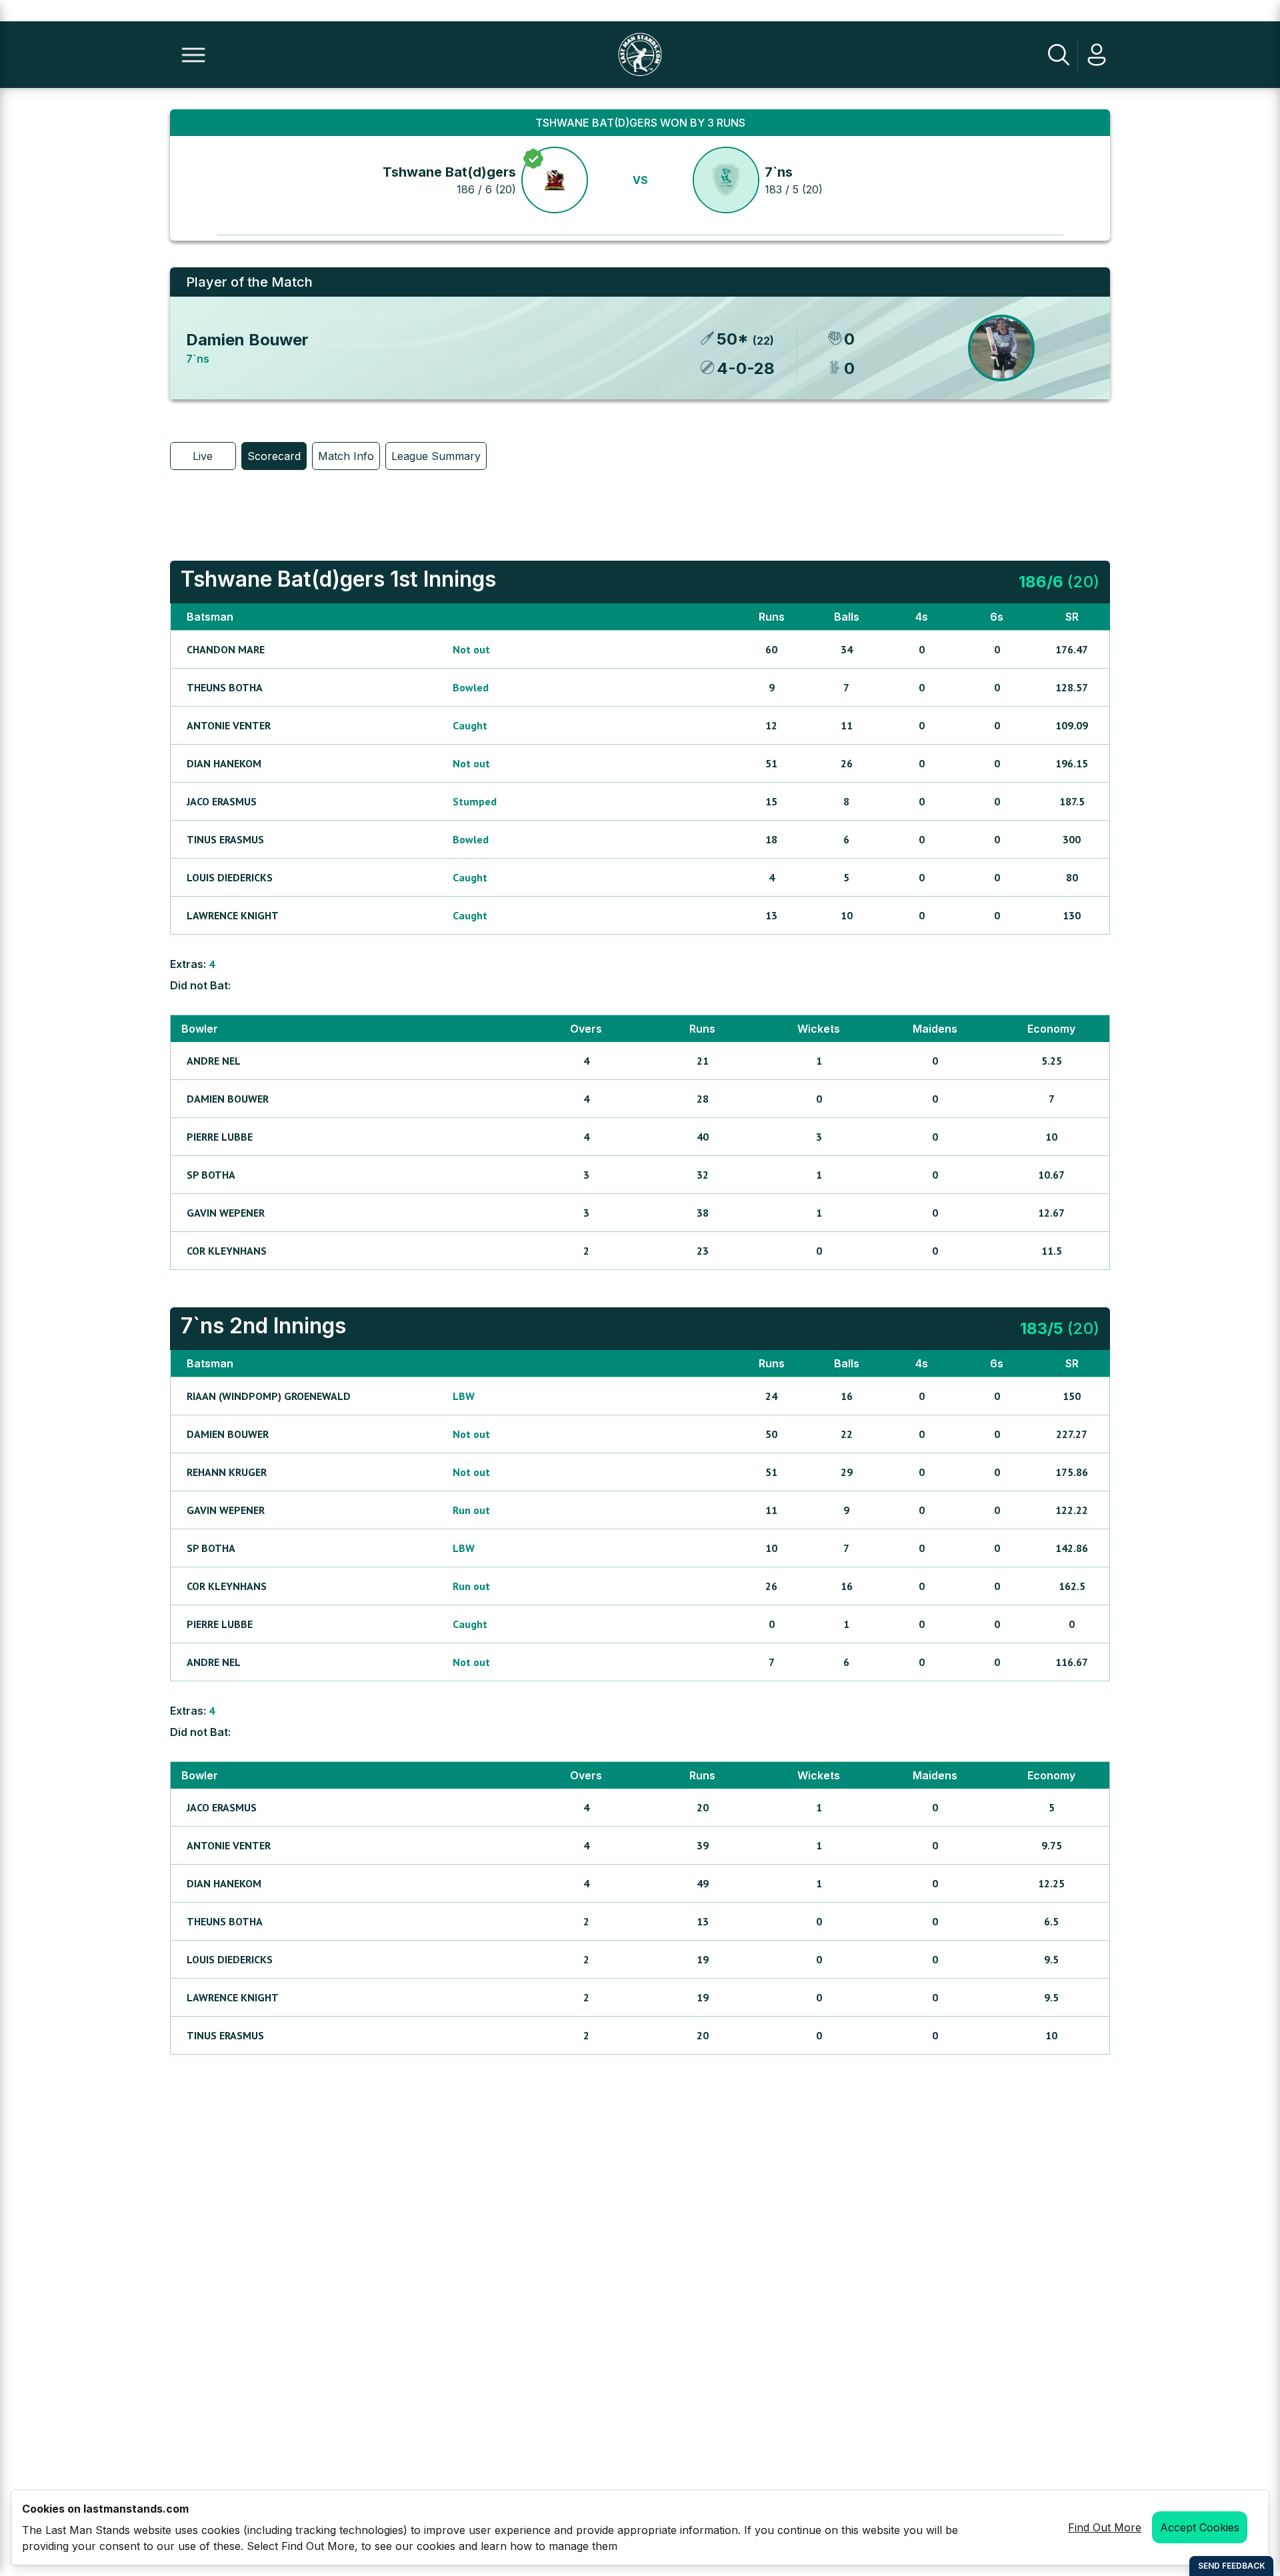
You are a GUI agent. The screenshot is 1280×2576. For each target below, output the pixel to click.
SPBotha (211, 1175)
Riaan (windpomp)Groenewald (269, 1396)
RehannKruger (227, 1472)
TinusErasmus (225, 839)
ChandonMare (226, 649)
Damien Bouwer (247, 340)
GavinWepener (226, 1213)
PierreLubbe (220, 1137)
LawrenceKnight (233, 915)
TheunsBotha (225, 687)
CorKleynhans (227, 1251)
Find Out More (1105, 2527)
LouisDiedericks (230, 877)
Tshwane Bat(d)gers (449, 172)
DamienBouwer (228, 1099)
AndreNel (214, 1061)
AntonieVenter (229, 725)
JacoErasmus (222, 801)
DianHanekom (224, 763)
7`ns (779, 172)
